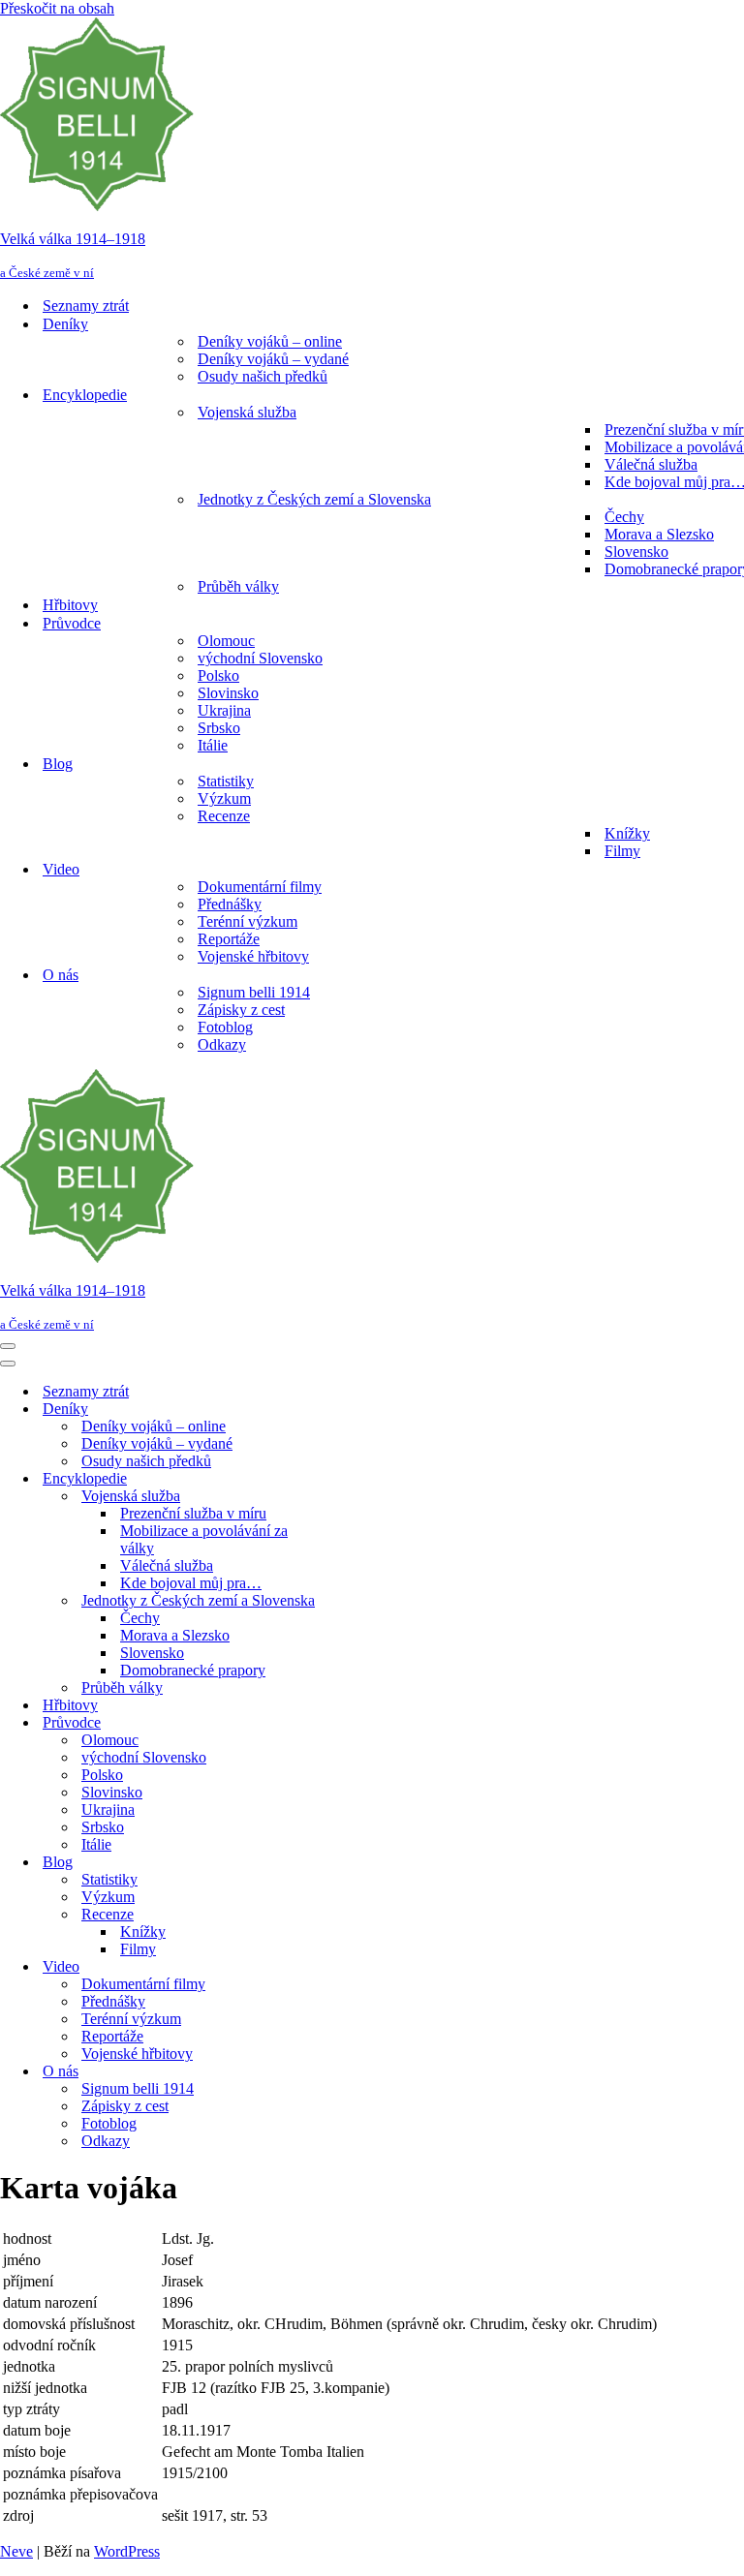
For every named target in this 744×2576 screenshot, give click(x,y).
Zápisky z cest (241, 1010)
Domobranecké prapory (193, 1670)
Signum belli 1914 (254, 992)
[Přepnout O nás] (339, 2072)
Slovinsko (228, 693)
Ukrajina (224, 710)
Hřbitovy (70, 605)
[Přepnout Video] (339, 1967)
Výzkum (224, 798)
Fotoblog (225, 1027)
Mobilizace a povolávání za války (204, 1539)
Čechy (624, 517)
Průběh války (238, 586)
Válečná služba (651, 464)
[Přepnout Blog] (339, 1863)
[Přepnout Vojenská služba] (339, 1497)
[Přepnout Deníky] (339, 1410)
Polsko (218, 675)
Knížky (627, 833)
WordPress (127, 2551)
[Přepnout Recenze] (339, 1915)
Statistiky (226, 781)
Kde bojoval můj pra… (191, 1583)
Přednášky (230, 904)
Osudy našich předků (263, 376)
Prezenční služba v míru (193, 1513)
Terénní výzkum (248, 921)
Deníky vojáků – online (270, 341)
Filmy (622, 851)
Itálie (213, 745)
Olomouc (226, 641)
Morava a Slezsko (659, 534)
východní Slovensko (260, 658)
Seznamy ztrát (86, 306)
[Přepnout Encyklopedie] (339, 1479)
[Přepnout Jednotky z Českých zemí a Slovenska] (339, 1601)
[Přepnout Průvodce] (339, 1723)
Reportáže (229, 939)
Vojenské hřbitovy (253, 956)
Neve (16, 2551)
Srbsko (219, 728)
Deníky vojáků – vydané (273, 359)
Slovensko (636, 552)
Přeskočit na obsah (57, 8)
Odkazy (222, 1044)
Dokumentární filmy (260, 887)
